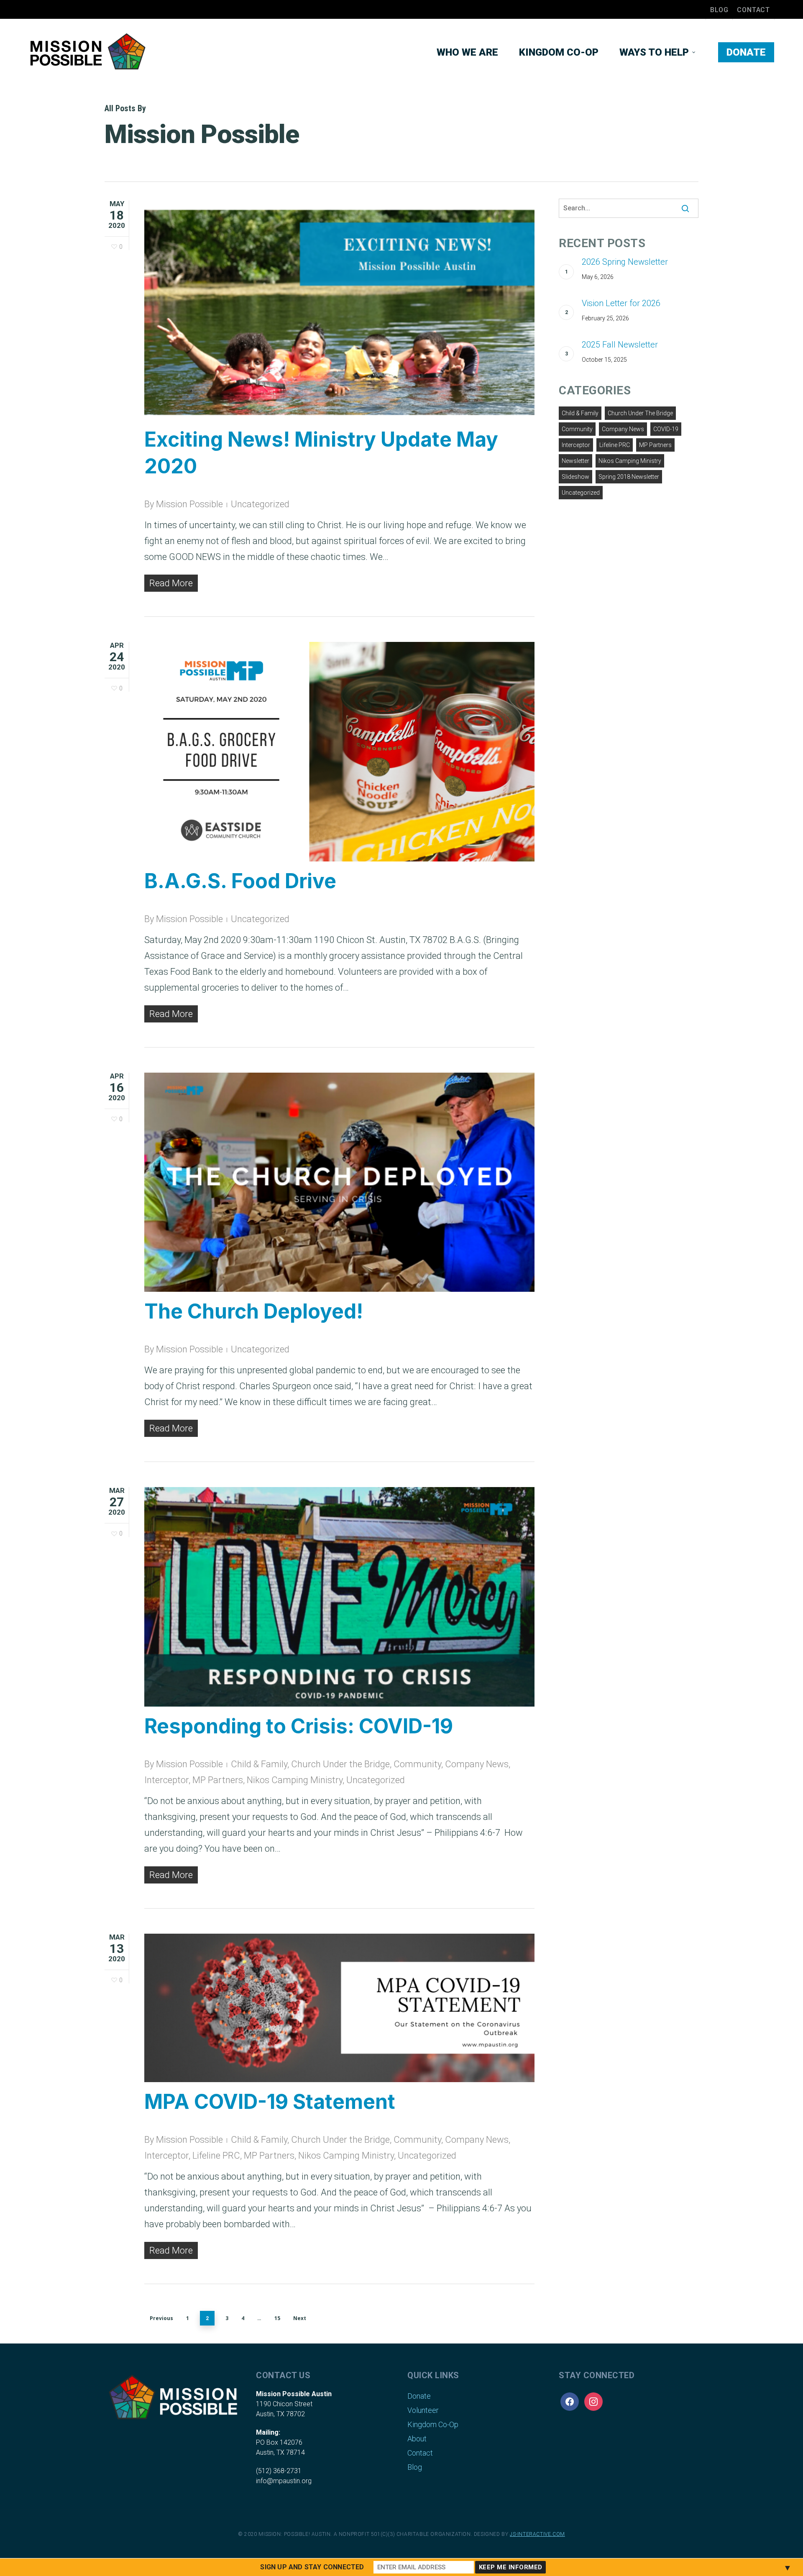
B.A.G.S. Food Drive (240, 881)
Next (300, 2318)
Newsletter (575, 461)
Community (417, 1764)
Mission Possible (189, 504)
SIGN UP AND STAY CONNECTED (312, 2567)
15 (277, 2318)
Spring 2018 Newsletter (629, 477)
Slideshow (575, 477)
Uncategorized (260, 504)
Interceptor (166, 1780)
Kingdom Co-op (559, 52)
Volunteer (423, 2410)
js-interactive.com (537, 2534)
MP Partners (218, 1780)
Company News (477, 1764)
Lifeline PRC (216, 2156)
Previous (161, 2318)
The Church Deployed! (254, 1311)
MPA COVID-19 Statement (270, 2102)
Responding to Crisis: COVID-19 (299, 1726)
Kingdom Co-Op (433, 2424)
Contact (753, 10)
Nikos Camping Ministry (295, 1780)
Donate (746, 52)
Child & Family (259, 1764)
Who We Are (467, 52)
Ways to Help (654, 52)
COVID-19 (666, 429)
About (417, 2439)
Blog (719, 10)
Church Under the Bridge (340, 1764)
